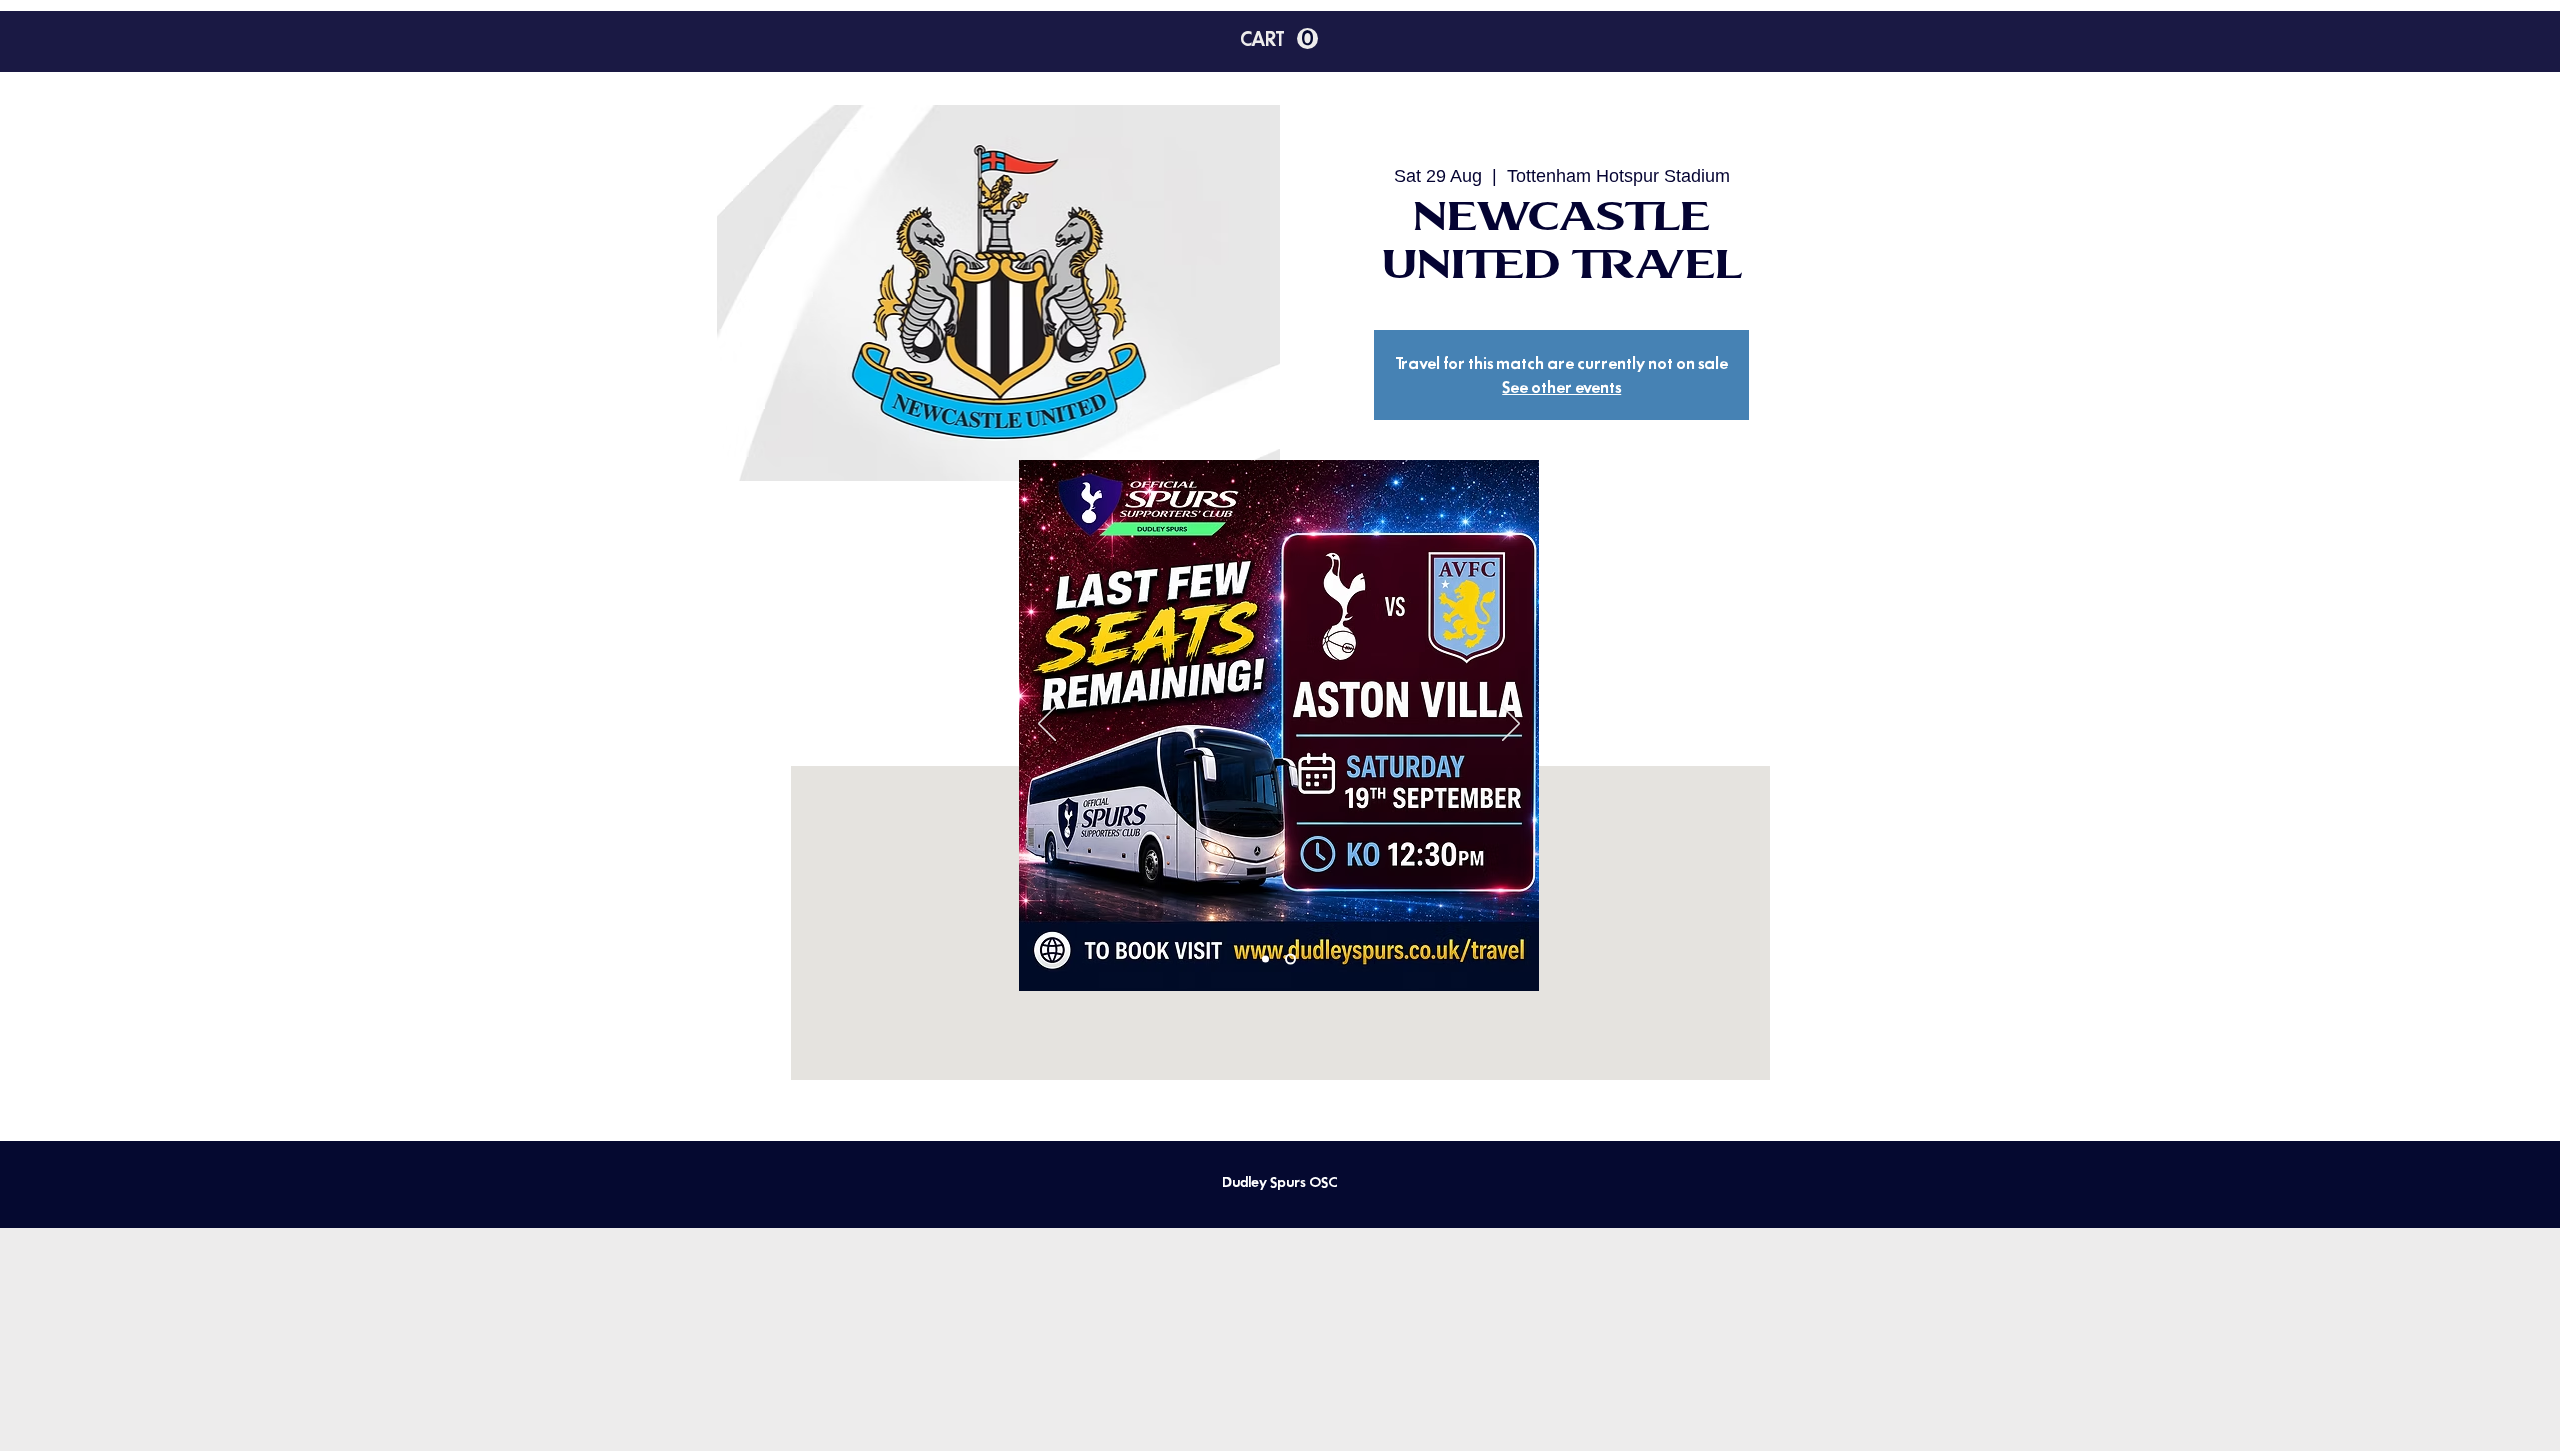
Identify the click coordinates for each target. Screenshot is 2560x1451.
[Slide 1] (1265, 959)
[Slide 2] (1290, 959)
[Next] (1511, 725)
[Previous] (1047, 725)
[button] (1557, 475)
